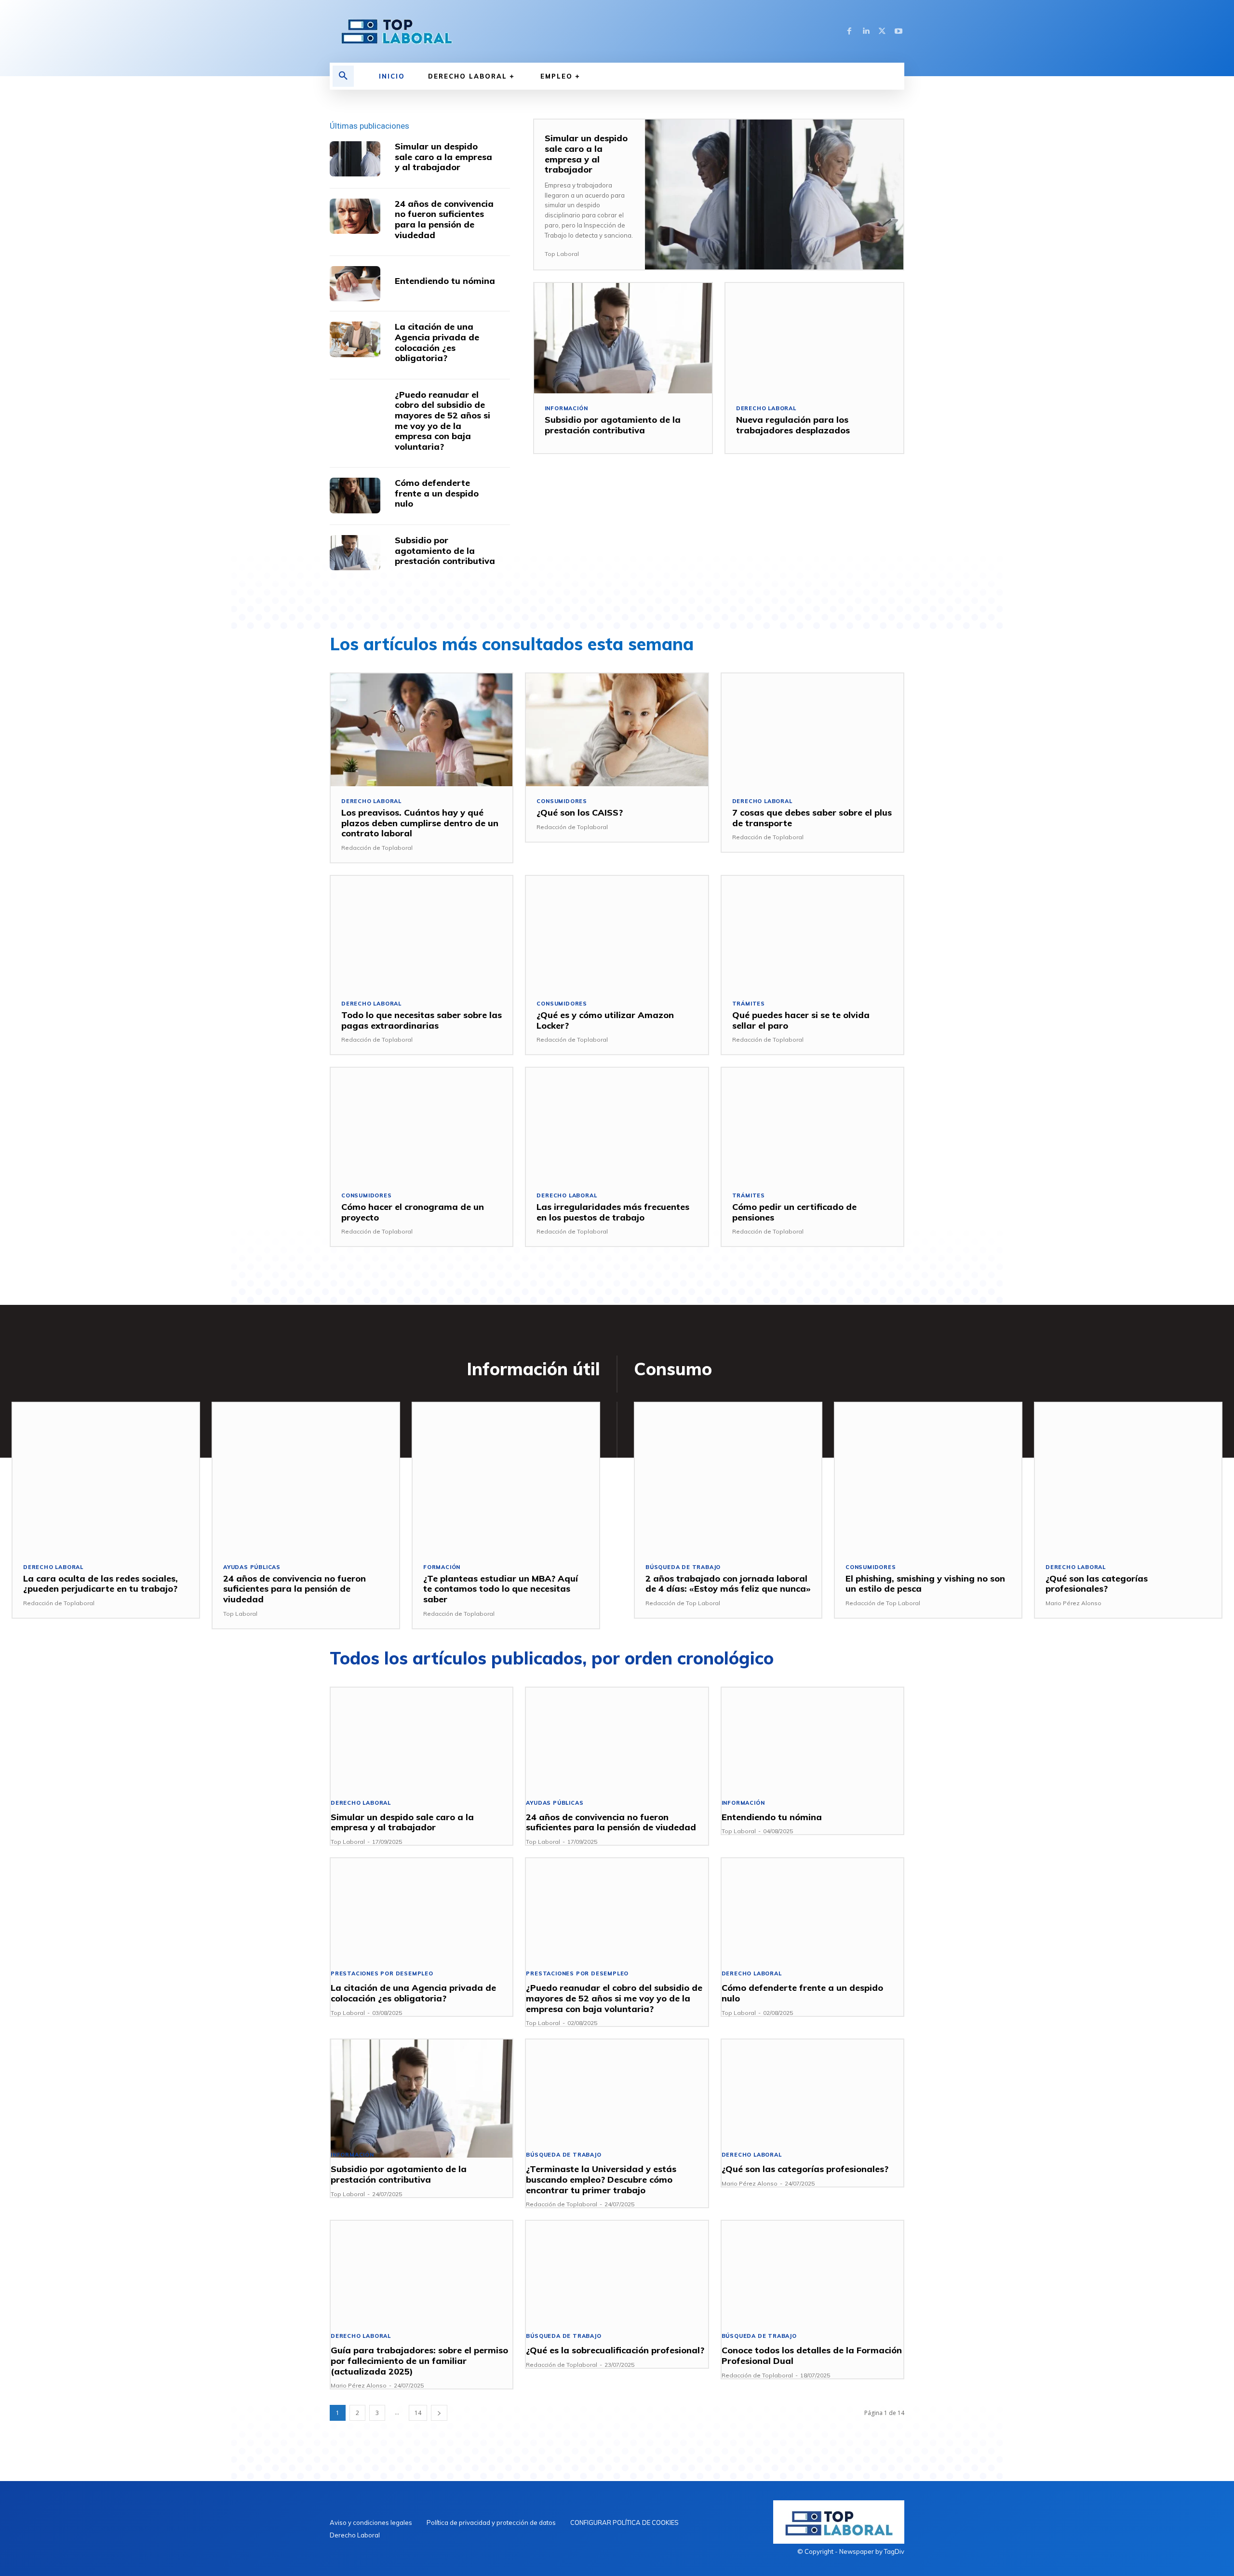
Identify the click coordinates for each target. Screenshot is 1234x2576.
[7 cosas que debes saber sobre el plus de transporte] (812, 730)
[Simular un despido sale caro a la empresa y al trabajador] (355, 159)
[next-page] (439, 2413)
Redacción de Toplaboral (377, 848)
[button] (343, 76)
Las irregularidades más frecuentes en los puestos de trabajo (613, 1212)
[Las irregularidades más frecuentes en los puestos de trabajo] (617, 1124)
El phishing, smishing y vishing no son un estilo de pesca (925, 1584)
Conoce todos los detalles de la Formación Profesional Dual (812, 2355)
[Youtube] (899, 31)
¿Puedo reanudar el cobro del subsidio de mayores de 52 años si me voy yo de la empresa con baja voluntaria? (443, 421)
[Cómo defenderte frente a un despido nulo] (355, 495)
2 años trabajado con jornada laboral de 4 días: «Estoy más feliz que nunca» (728, 1584)
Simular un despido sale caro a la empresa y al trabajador (443, 157)
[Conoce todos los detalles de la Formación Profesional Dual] (812, 2280)
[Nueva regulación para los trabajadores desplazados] (814, 338)
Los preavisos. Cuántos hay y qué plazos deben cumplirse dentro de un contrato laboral (420, 823)
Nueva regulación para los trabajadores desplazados (793, 425)
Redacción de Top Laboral (683, 1603)
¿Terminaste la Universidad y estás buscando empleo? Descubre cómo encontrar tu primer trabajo (601, 2179)
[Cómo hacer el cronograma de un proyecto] (422, 1124)
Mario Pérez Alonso (1073, 1603)
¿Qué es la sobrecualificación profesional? (615, 2350)
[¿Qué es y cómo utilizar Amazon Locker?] (617, 932)
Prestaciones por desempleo (382, 1974)
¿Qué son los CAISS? (580, 812)
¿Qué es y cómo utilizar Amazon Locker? (605, 1020)
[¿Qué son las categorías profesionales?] (1128, 1477)
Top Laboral (562, 254)
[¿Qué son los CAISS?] (617, 730)
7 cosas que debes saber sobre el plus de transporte (812, 818)
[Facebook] (849, 31)
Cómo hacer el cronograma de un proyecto (413, 1212)
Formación (442, 1567)
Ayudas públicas (252, 1567)
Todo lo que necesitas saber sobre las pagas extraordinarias (422, 1020)
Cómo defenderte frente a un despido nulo (437, 493)
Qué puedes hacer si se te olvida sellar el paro (801, 1020)
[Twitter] (882, 31)
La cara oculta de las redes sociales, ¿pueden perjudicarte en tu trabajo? (101, 1584)
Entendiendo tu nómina (445, 281)
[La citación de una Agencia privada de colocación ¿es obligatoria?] (355, 339)
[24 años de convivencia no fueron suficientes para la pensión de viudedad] (355, 216)
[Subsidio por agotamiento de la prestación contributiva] (355, 553)
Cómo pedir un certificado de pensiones (794, 1212)
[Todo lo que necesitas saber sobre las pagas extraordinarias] (422, 932)
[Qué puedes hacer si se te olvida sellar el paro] (812, 932)
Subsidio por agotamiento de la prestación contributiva (445, 550)
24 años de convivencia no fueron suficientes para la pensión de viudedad (444, 219)
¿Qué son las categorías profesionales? (1097, 1584)
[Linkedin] (866, 31)
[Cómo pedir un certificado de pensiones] (812, 1124)
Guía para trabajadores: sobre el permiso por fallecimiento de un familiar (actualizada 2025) (419, 2361)
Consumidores (562, 801)
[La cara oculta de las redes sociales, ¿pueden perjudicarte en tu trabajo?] (106, 1477)
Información (566, 409)
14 (418, 2413)
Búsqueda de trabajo (683, 1567)
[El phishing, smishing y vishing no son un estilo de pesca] (928, 1477)
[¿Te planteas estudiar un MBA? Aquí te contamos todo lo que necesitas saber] (506, 1477)
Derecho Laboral (766, 409)
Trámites (749, 1004)
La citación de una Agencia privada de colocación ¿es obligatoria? (437, 342)
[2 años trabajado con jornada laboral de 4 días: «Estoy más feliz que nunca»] (728, 1477)
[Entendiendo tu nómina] (355, 284)
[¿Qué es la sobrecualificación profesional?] (617, 2280)
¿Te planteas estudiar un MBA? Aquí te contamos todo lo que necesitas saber (501, 1589)
